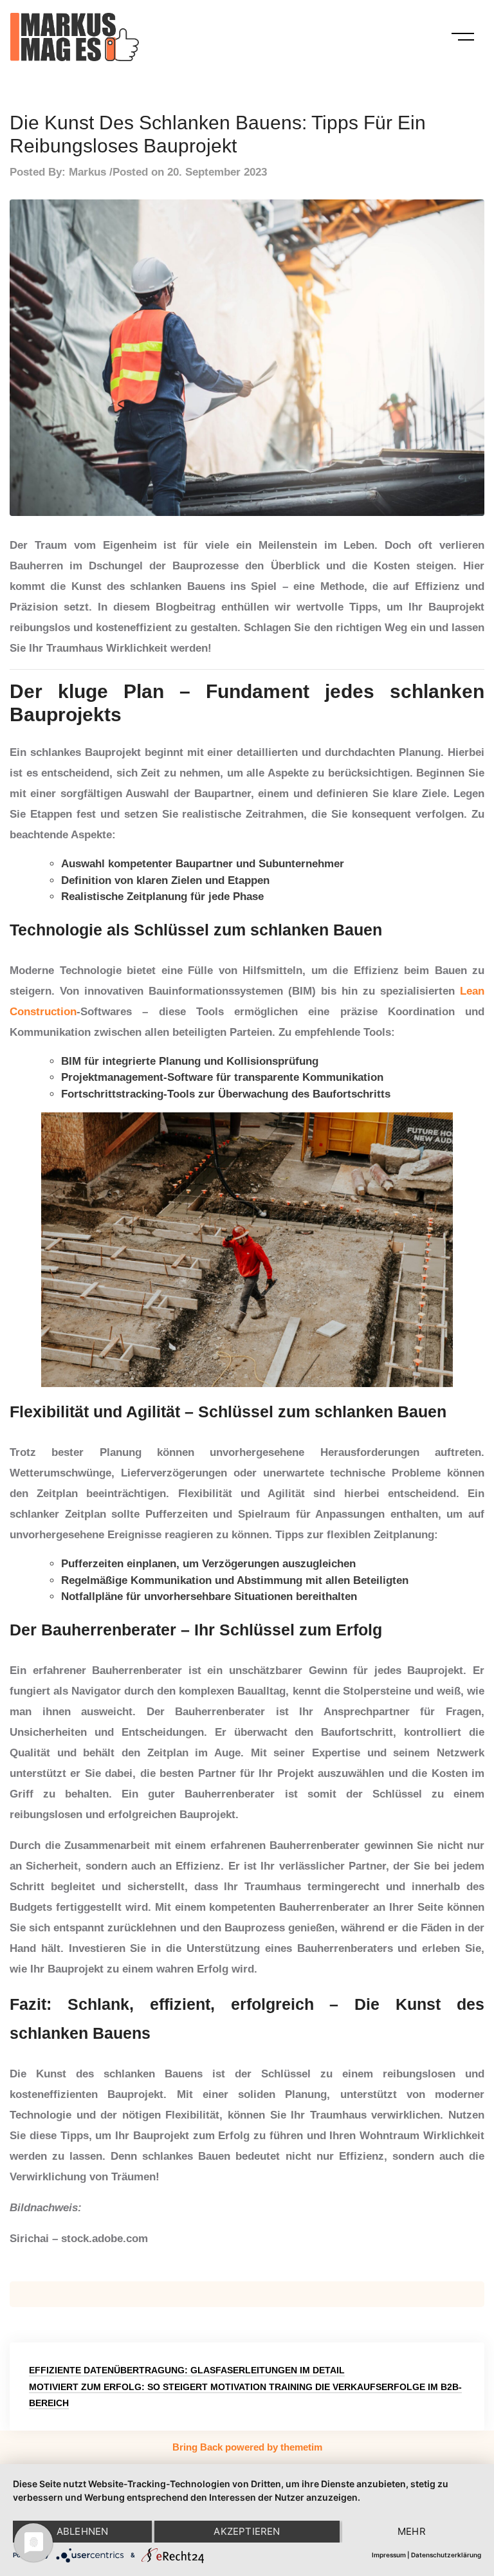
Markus (87, 172)
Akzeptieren (247, 2531)
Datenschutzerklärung (446, 2555)
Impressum (389, 2555)
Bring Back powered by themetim (247, 2447)
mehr (412, 2531)
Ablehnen (83, 2531)
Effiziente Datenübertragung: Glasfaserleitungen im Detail (187, 2370)
